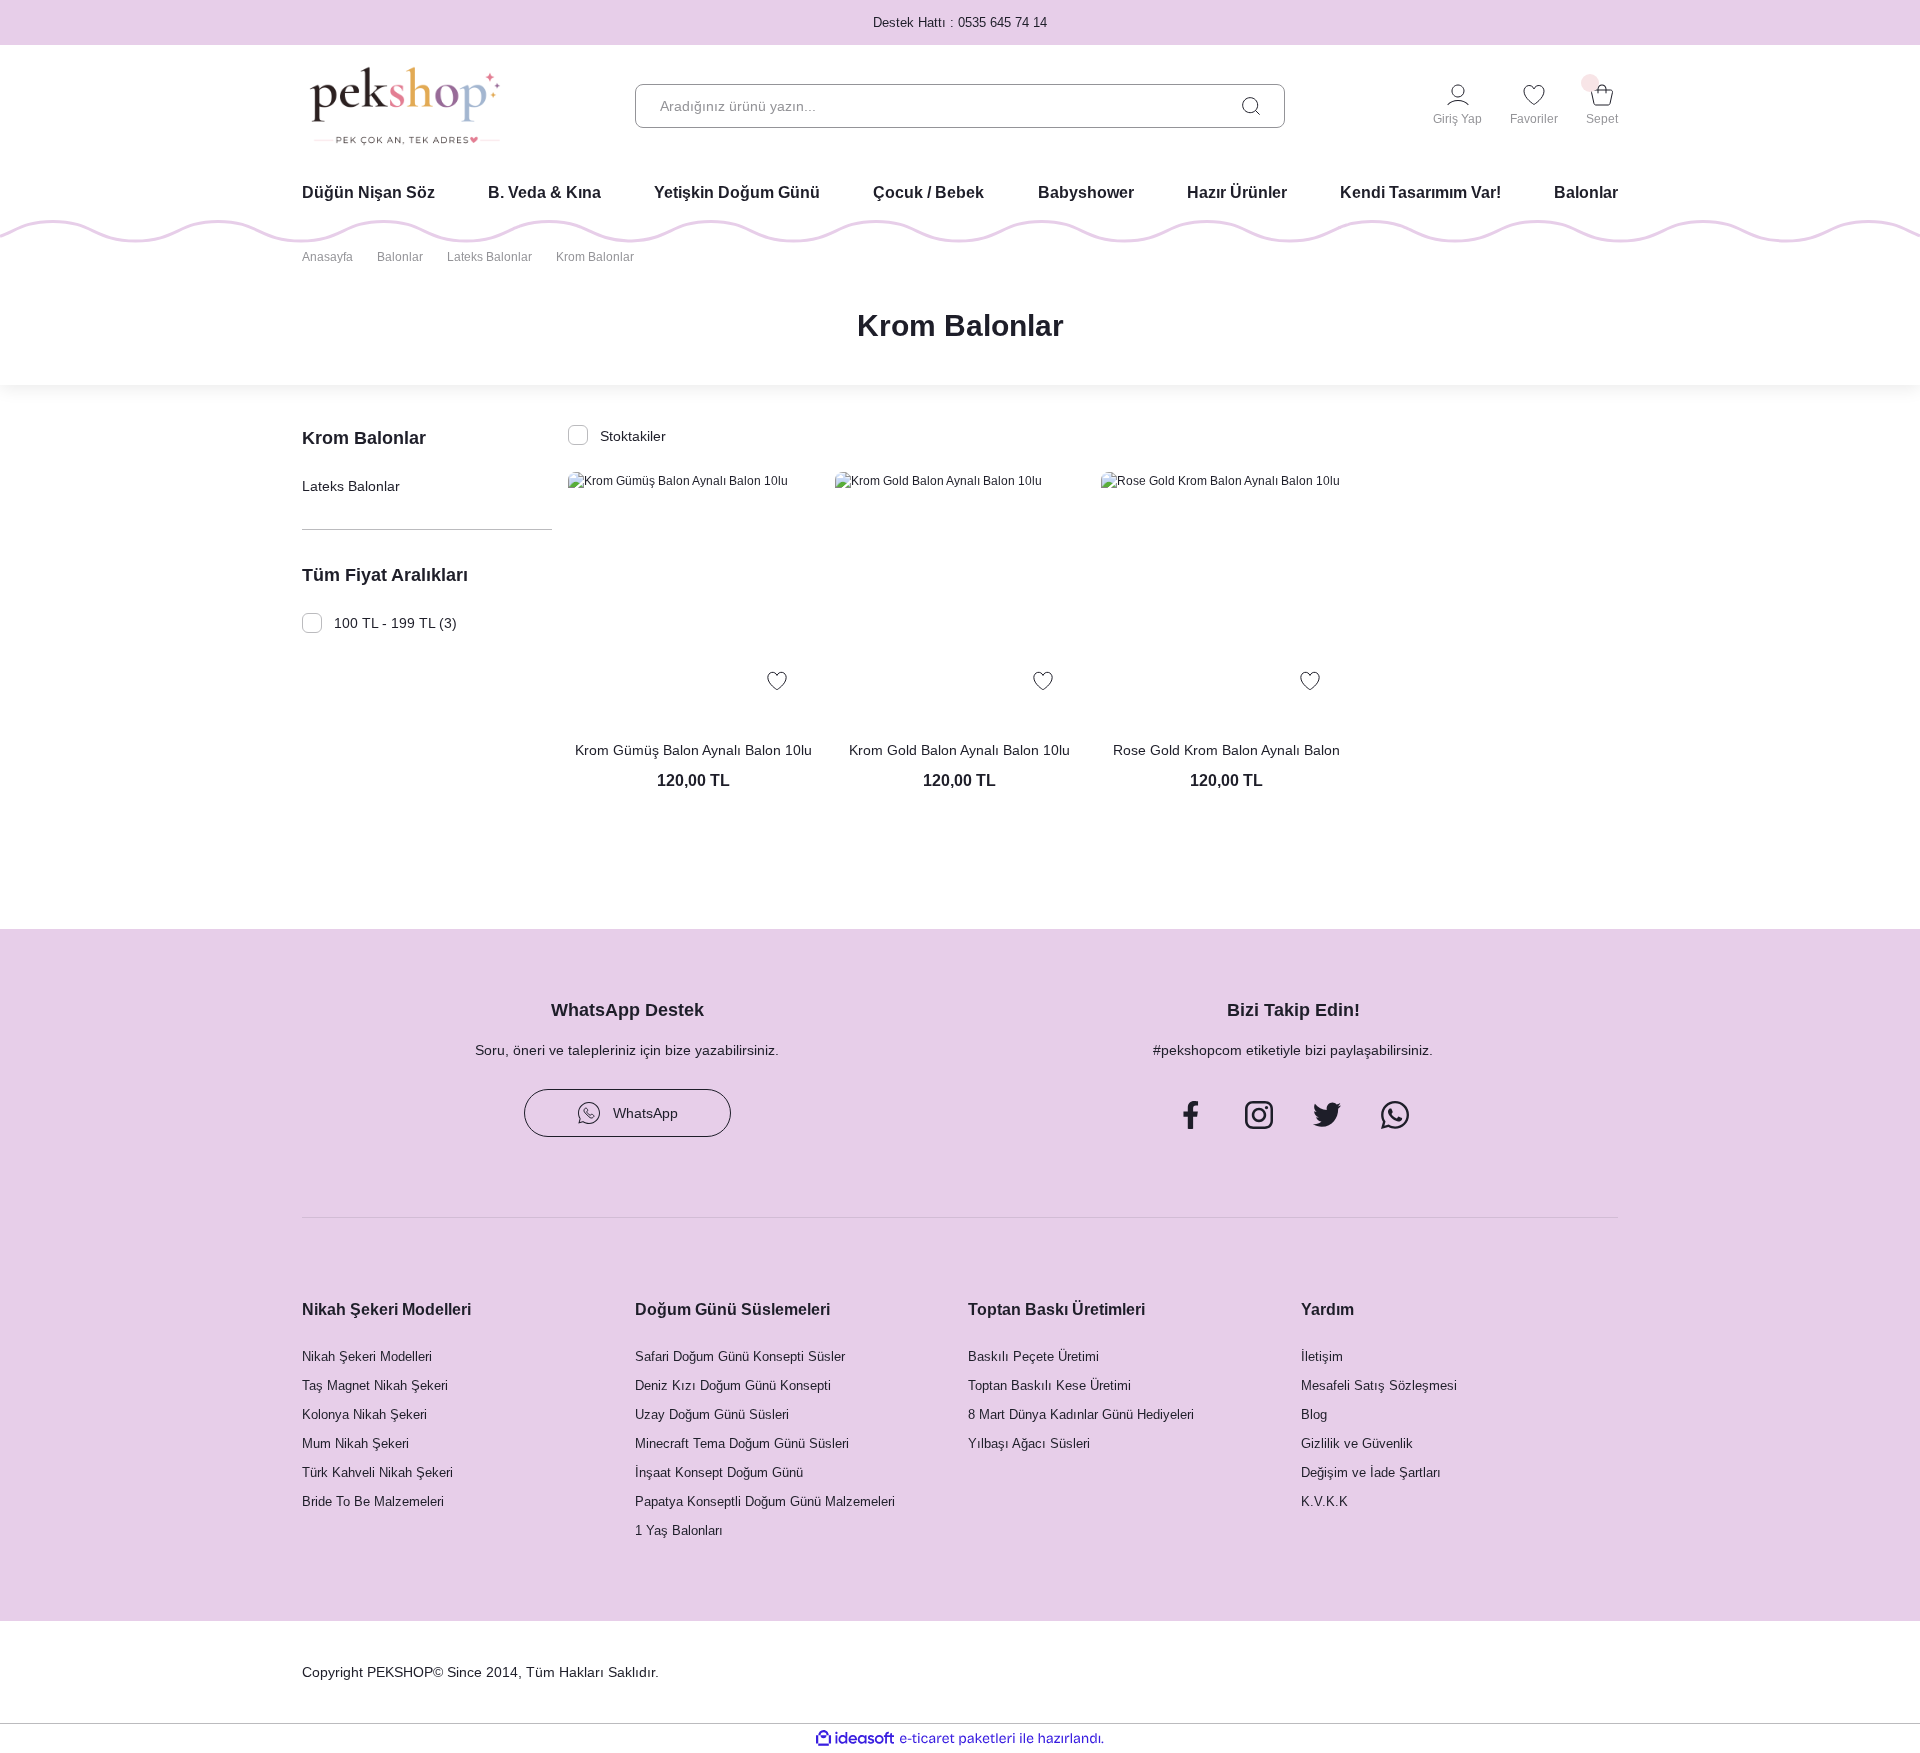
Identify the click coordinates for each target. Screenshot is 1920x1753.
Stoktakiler (633, 436)
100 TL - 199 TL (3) (395, 623)
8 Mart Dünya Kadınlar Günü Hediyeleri (1081, 1414)
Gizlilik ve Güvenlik (1357, 1443)
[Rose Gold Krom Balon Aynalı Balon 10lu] (1226, 597)
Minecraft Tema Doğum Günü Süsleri (742, 1443)
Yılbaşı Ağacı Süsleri (1029, 1443)
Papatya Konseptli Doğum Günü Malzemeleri (765, 1501)
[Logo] (405, 106)
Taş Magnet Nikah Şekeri (375, 1385)
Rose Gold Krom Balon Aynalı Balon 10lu (1226, 751)
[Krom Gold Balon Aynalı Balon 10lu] (960, 597)
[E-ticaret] (957, 1739)
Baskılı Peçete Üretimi (1033, 1356)
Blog (1314, 1414)
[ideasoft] (855, 1738)
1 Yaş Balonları (679, 1530)
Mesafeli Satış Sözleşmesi (1379, 1385)
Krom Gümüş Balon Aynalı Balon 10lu (693, 750)
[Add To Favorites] (777, 681)
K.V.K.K (1324, 1501)
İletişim (1322, 1356)
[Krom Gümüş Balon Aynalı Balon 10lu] (693, 597)
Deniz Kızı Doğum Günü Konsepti (733, 1385)
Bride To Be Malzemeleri (373, 1501)
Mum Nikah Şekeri (355, 1443)
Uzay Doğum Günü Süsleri (712, 1414)
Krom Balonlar (595, 257)
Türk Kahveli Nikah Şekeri (377, 1472)
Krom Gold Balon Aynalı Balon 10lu (959, 750)
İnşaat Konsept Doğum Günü (719, 1472)
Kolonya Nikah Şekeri (364, 1414)
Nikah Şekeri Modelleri (367, 1356)
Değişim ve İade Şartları (1371, 1472)
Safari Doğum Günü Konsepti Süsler (740, 1356)
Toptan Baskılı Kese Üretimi (1049, 1385)
